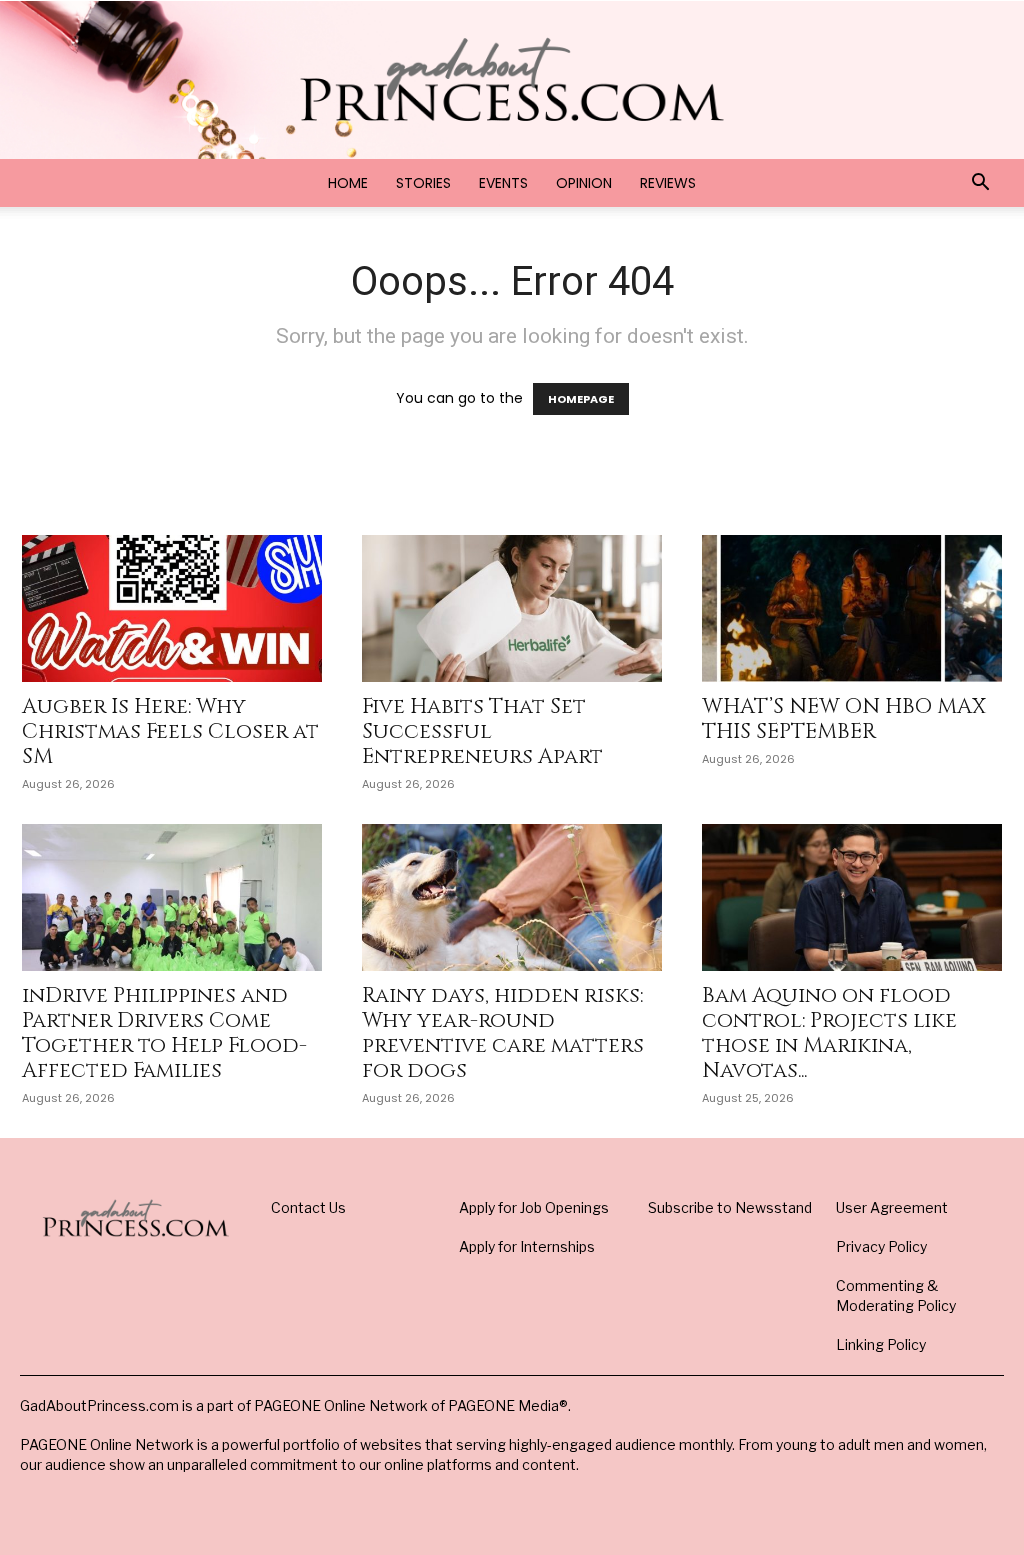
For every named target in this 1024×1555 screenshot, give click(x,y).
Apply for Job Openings (534, 1207)
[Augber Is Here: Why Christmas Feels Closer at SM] (172, 608)
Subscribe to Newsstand (730, 1207)
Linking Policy (881, 1344)
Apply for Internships (527, 1246)
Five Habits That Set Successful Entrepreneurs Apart (482, 732)
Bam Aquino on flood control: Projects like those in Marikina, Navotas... (829, 1033)
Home (348, 183)
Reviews (668, 183)
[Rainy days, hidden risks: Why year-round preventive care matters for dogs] (512, 897)
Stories (423, 183)
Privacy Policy (881, 1246)
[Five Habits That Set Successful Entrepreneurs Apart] (512, 608)
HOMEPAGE (581, 399)
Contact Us (308, 1207)
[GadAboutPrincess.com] (512, 79)
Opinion (584, 183)
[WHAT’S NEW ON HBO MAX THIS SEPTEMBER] (852, 608)
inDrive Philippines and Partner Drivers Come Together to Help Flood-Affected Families (164, 1033)
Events (503, 183)
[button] (980, 184)
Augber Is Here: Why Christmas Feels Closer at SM (170, 732)
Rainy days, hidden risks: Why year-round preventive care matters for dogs (503, 1033)
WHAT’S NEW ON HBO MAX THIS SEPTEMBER (844, 719)
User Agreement (892, 1207)
